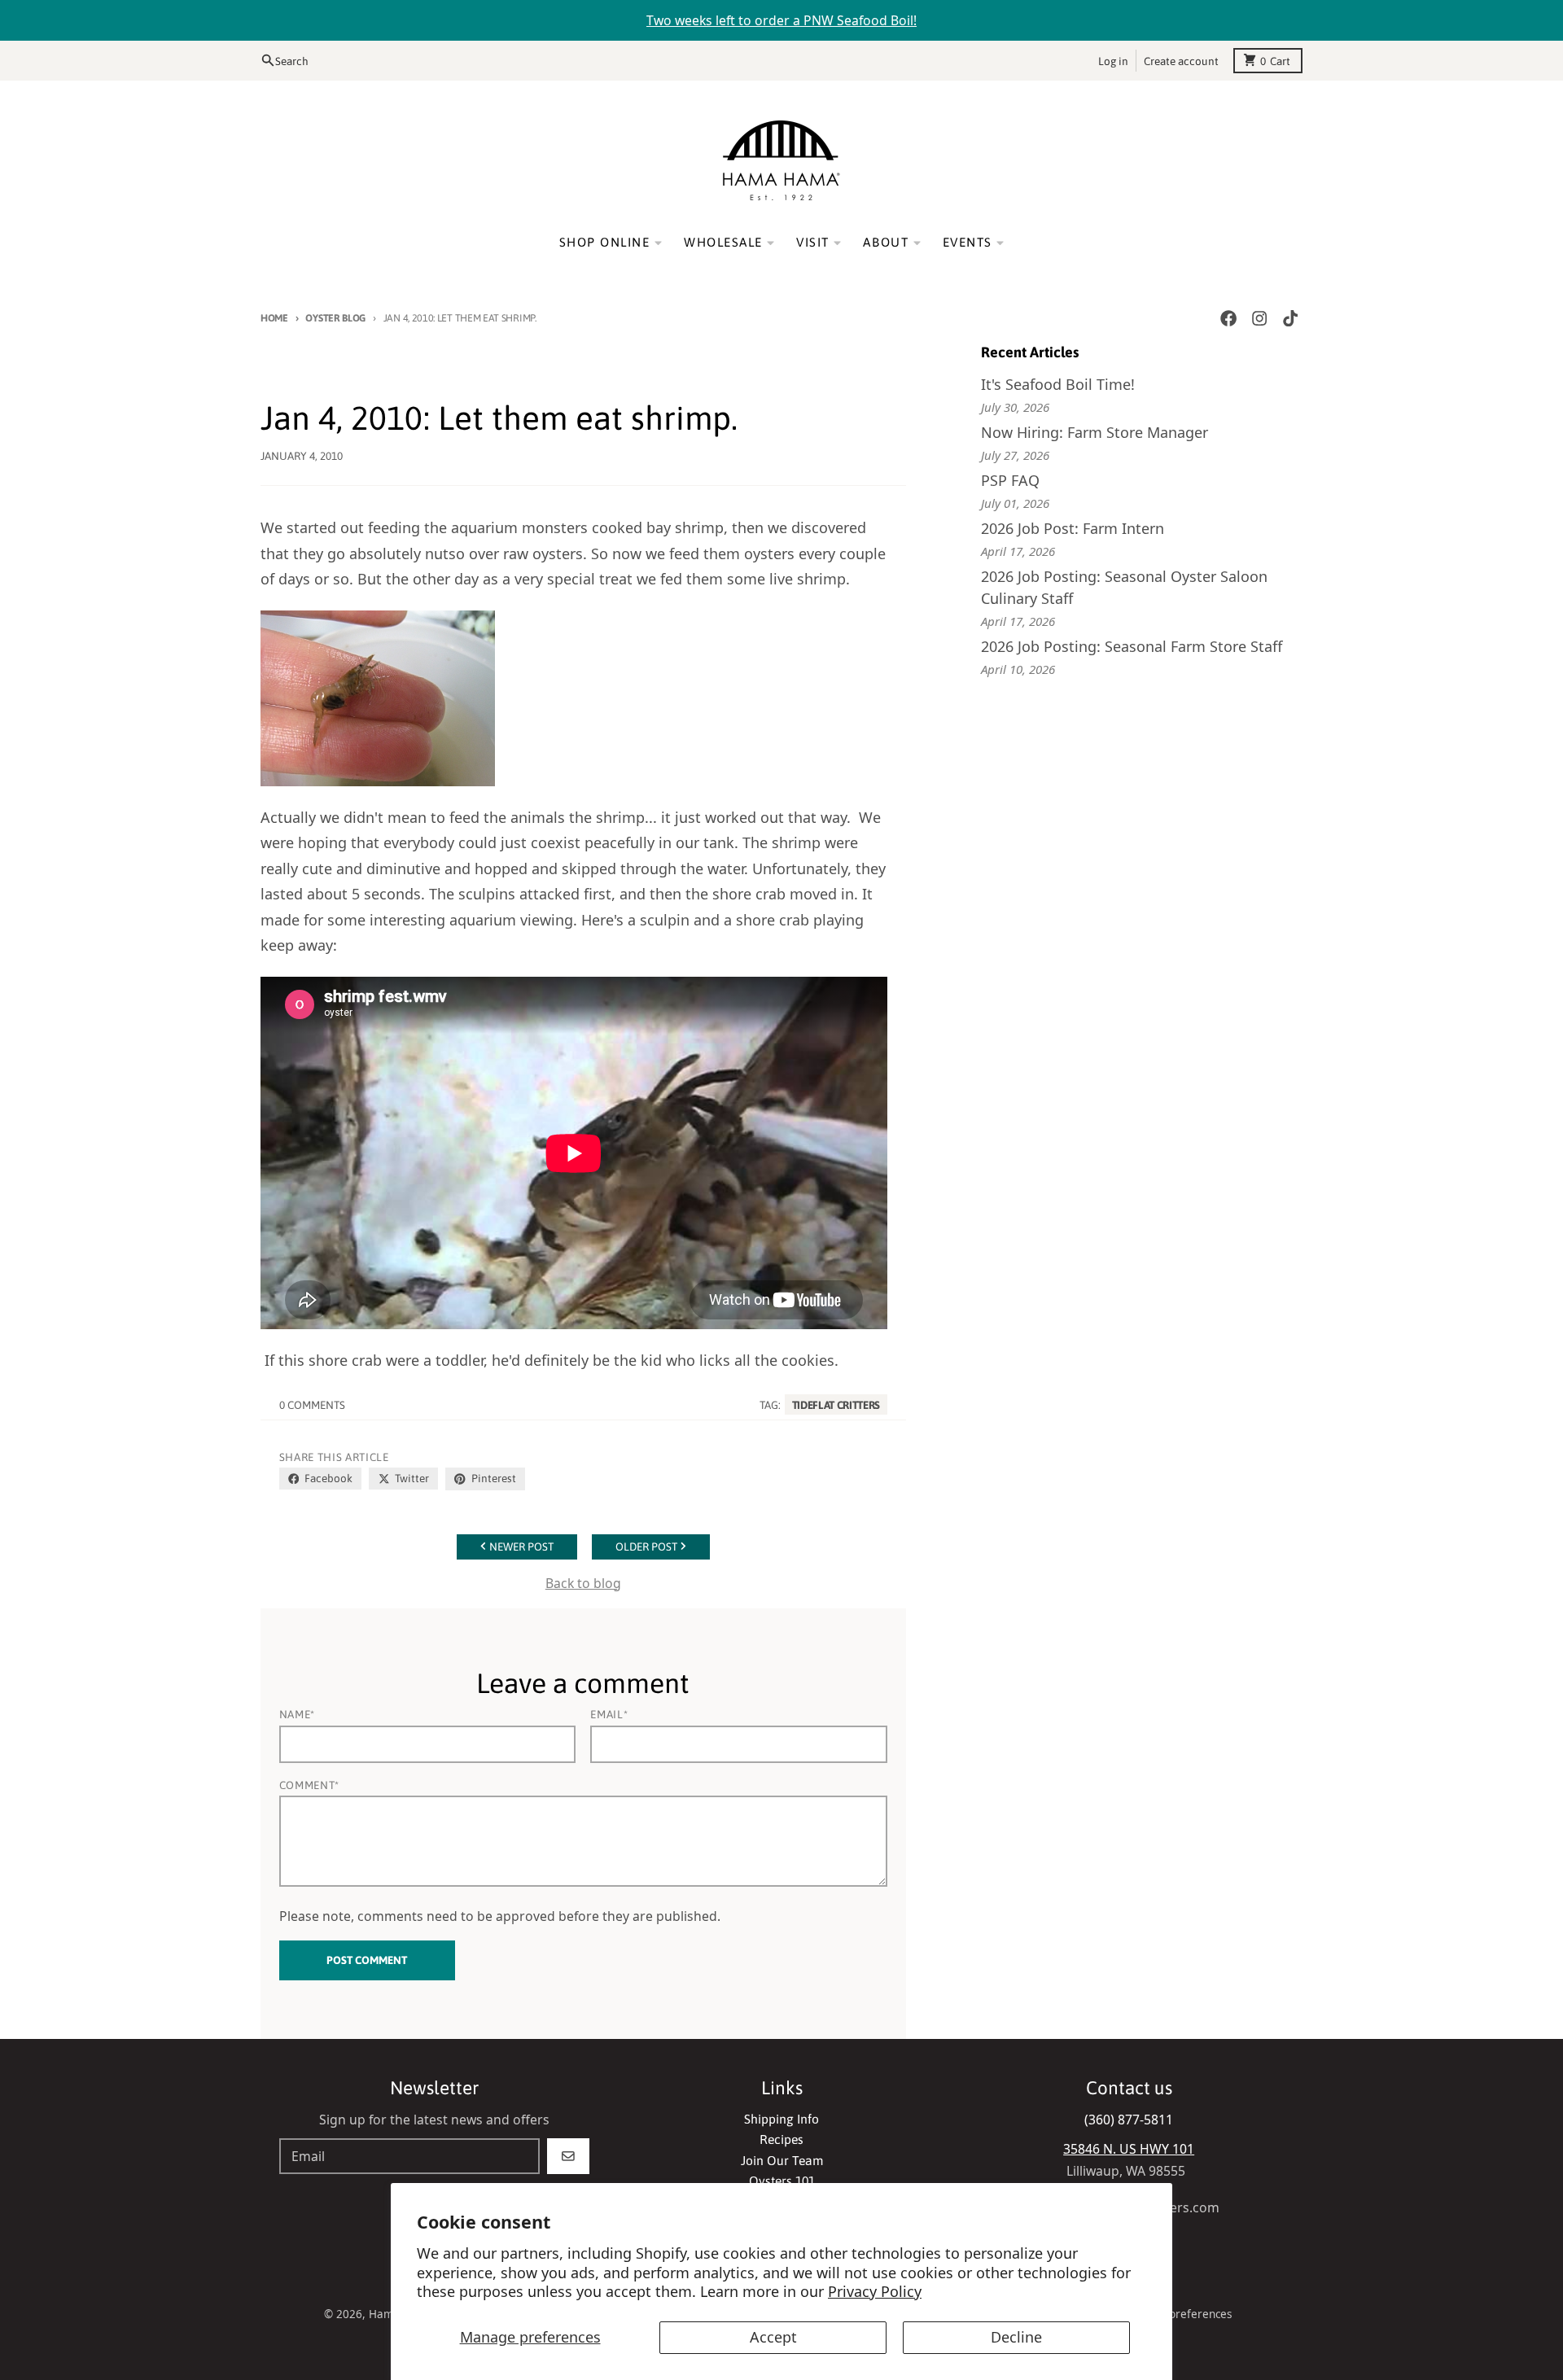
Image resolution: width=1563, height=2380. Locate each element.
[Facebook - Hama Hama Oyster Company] (1228, 319)
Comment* (309, 1785)
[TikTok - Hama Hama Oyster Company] (1291, 319)
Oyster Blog (335, 318)
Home (274, 318)
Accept (773, 2337)
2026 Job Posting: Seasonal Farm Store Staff (1132, 646)
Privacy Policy (875, 2291)
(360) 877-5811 (1129, 2120)
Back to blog (583, 1583)
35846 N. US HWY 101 (1129, 2149)
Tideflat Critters (836, 1405)
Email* (609, 1714)
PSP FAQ (1010, 480)
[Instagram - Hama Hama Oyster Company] (1260, 319)
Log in (1113, 60)
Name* (297, 1714)
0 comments (312, 1405)
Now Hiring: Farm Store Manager (1095, 432)
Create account (1181, 60)
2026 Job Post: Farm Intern (1073, 528)
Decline (1016, 2337)
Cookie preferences (1181, 2314)
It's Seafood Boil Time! (1058, 384)
